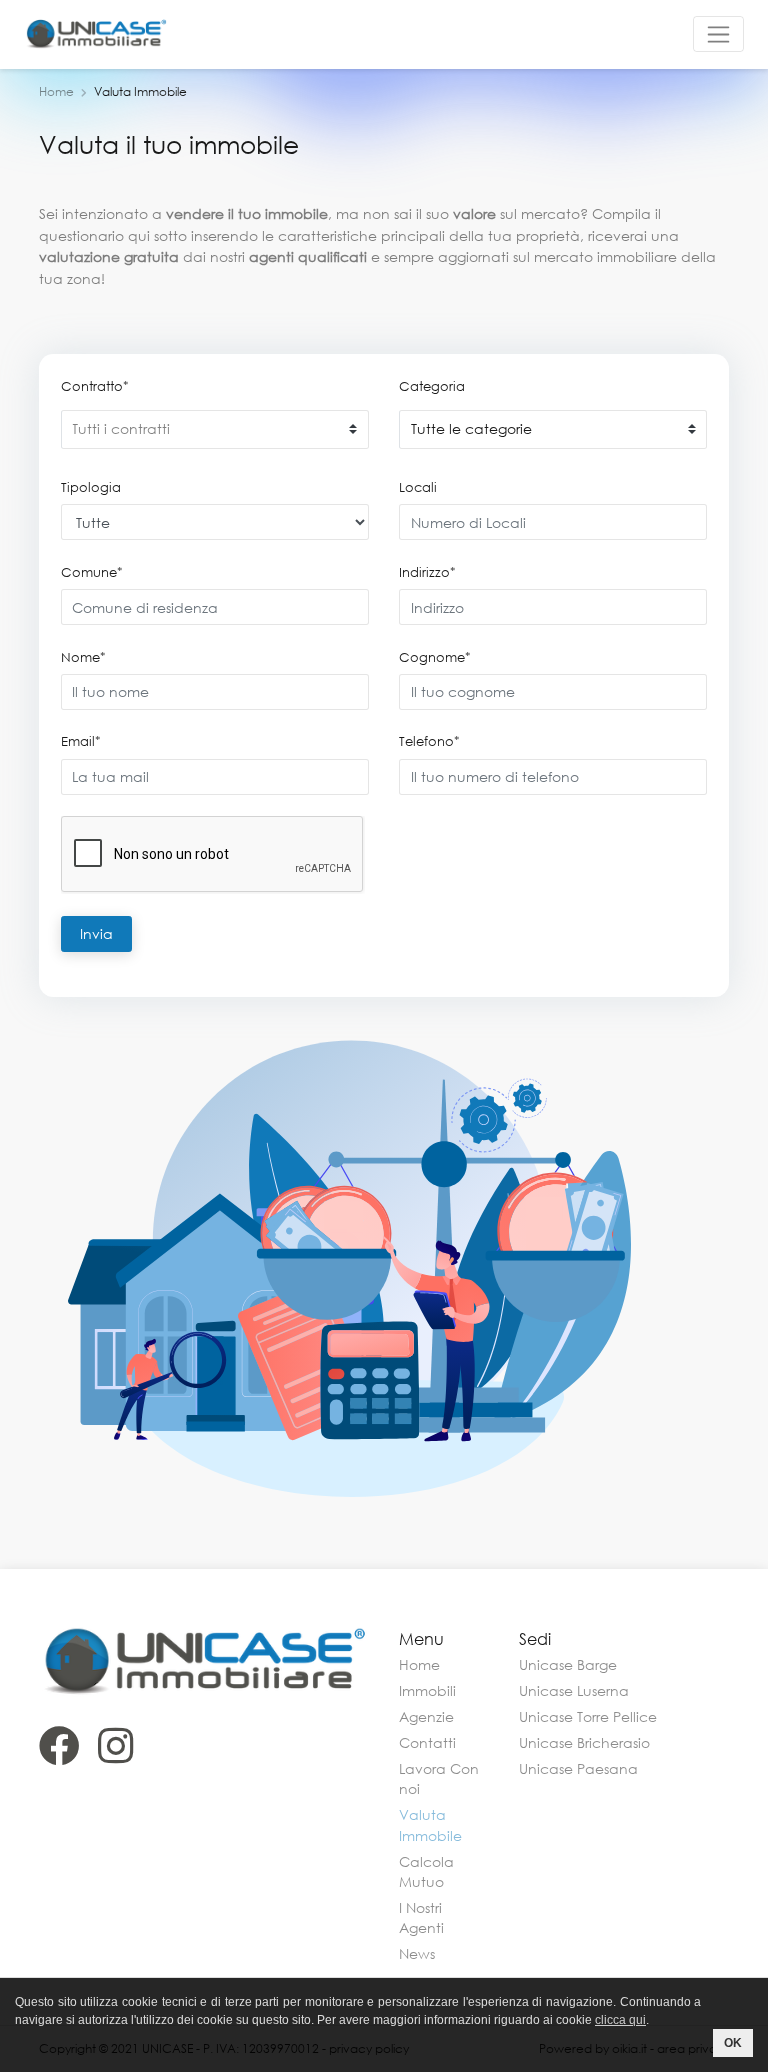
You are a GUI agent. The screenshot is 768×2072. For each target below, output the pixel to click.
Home (56, 91)
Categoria (432, 386)
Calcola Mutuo (426, 1871)
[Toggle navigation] (718, 34)
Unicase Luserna (574, 1690)
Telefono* (429, 741)
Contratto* (95, 386)
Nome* (83, 657)
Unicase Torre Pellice (588, 1716)
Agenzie (426, 1716)
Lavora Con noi (439, 1778)
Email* (81, 741)
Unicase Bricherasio (584, 1742)
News (417, 1953)
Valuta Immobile (430, 1824)
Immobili (427, 1690)
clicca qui (620, 2020)
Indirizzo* (427, 572)
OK (733, 2043)
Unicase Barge (568, 1664)
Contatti (427, 1742)
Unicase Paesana (578, 1768)
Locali (418, 487)
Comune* (92, 572)
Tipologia (91, 487)
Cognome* (435, 657)
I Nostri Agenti (421, 1917)
